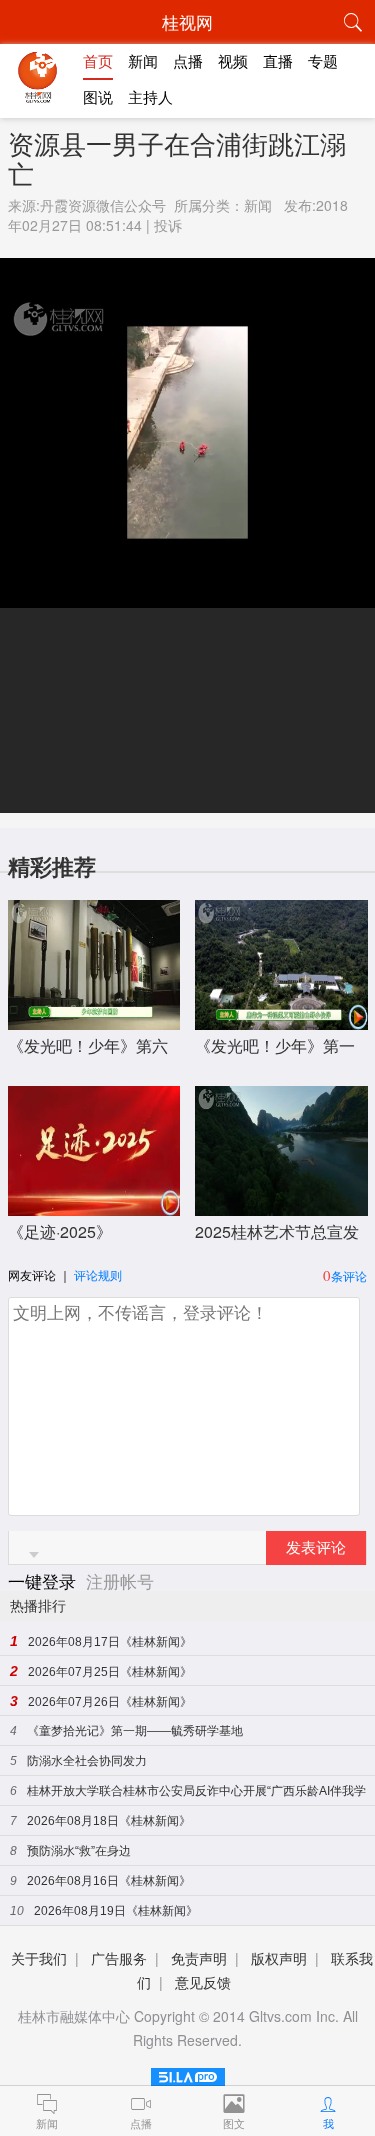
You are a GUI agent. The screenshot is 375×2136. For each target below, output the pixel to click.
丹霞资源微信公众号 (103, 205)
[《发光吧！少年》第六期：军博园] (94, 1019)
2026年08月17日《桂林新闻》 (110, 1642)
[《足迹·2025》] (94, 1205)
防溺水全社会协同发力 (87, 1761)
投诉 (168, 225)
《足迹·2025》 (60, 1231)
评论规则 (98, 1274)
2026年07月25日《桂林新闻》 (110, 1672)
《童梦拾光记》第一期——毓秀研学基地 (135, 1731)
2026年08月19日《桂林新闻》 (116, 1911)
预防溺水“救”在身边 (79, 1851)
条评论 (349, 1275)
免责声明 (199, 1958)
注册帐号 (120, 1580)
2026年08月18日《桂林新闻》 (109, 1821)
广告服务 (119, 1958)
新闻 (258, 205)
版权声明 (279, 1958)
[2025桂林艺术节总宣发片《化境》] (281, 1205)
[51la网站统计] (188, 2073)
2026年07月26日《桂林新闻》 (110, 1702)
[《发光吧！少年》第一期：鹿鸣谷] (281, 1019)
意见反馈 (203, 1982)
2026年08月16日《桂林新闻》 (109, 1881)
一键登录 (44, 1580)
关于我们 (39, 1958)
